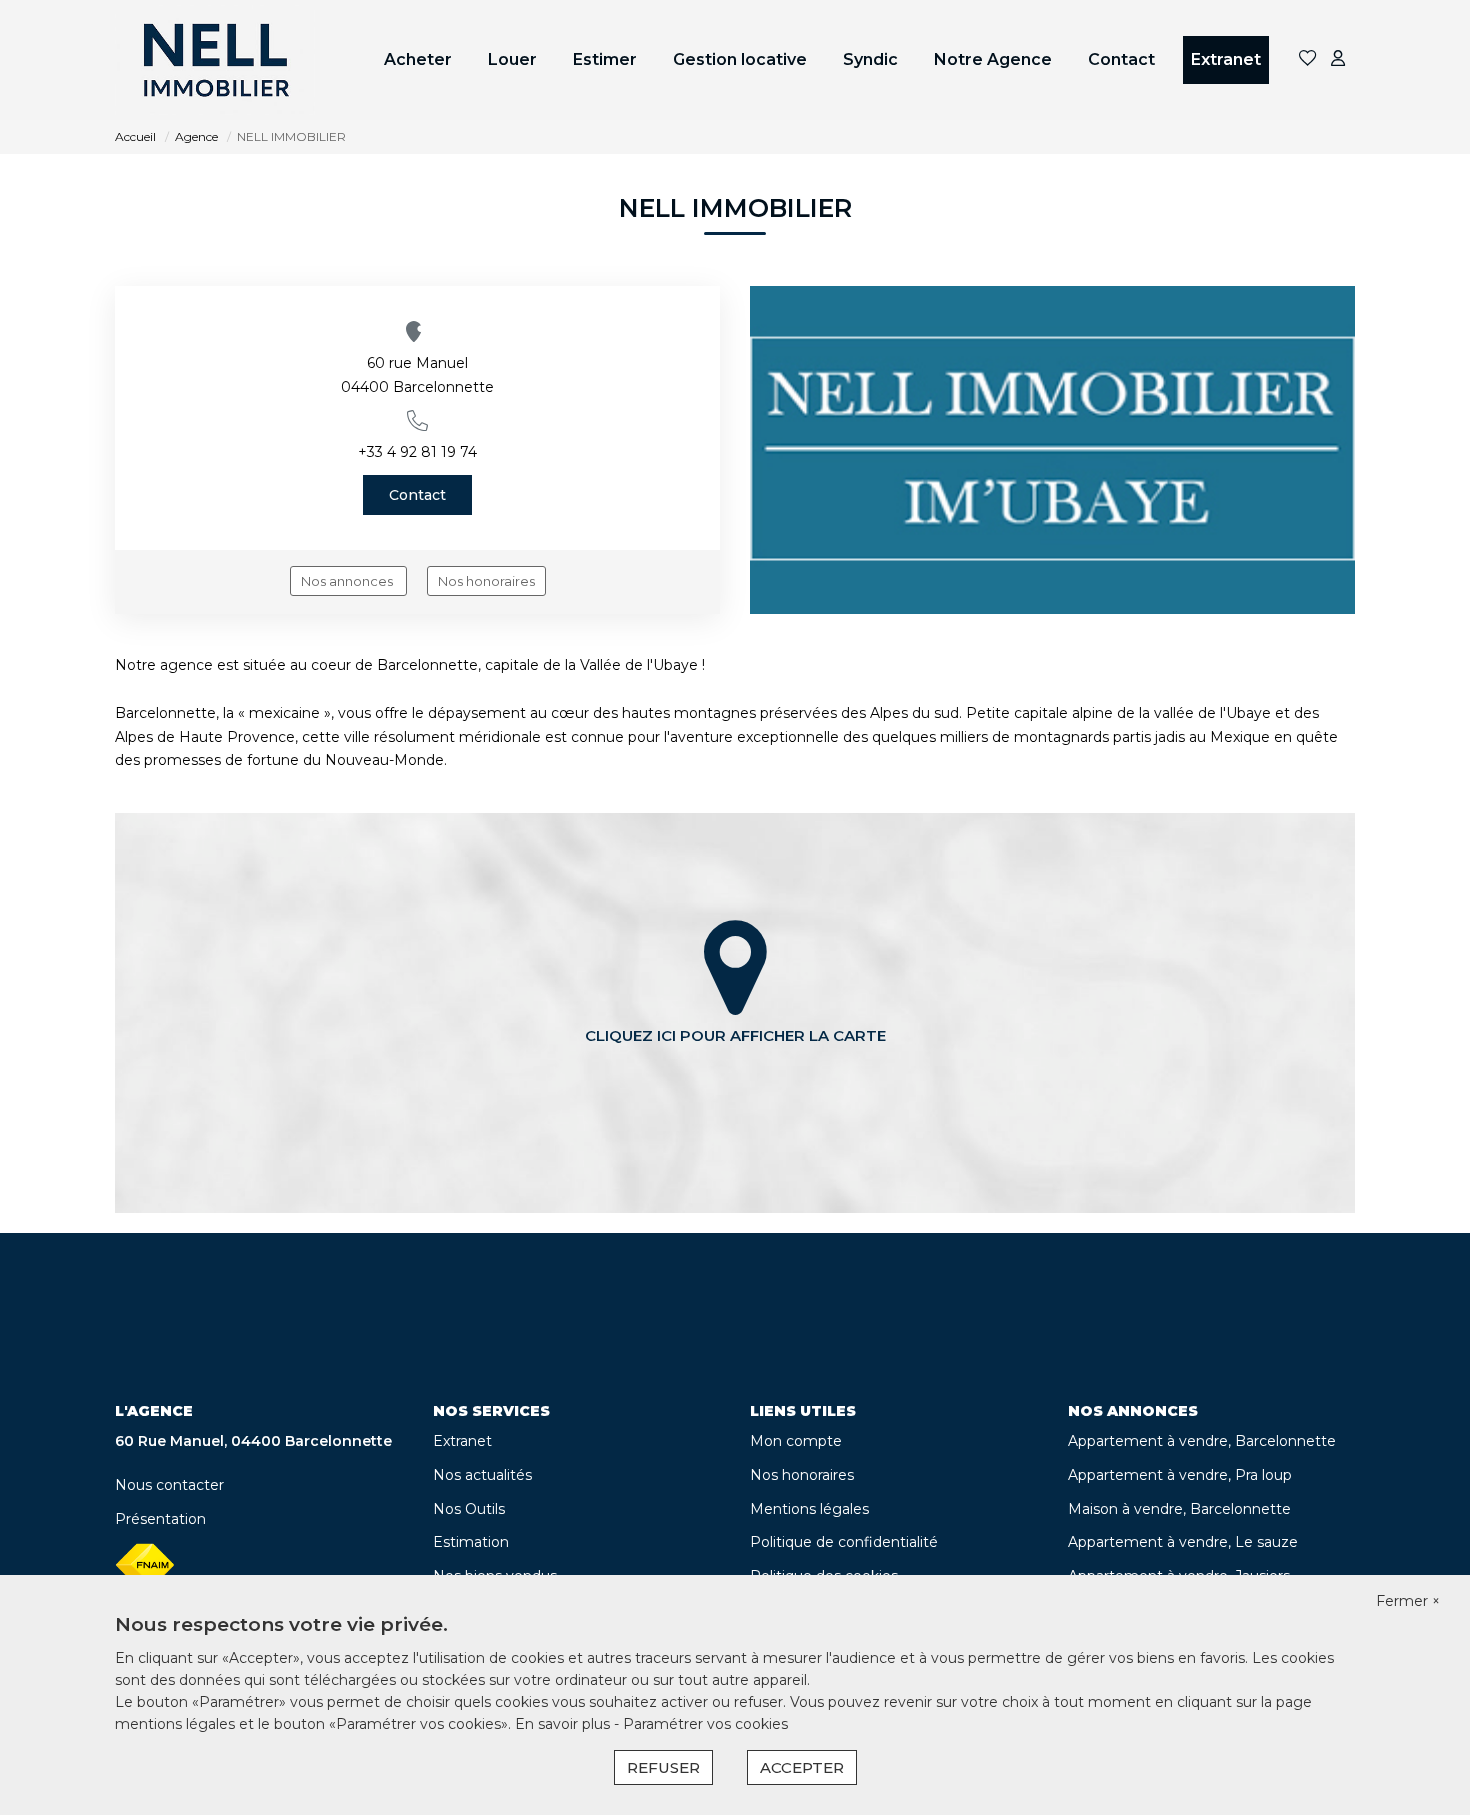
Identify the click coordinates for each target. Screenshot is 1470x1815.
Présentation (160, 1519)
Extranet (1226, 59)
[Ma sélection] (1308, 59)
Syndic (870, 59)
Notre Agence (993, 59)
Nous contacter (169, 1485)
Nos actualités (482, 1475)
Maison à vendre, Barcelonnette (1179, 1509)
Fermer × (1408, 1601)
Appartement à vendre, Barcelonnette (1202, 1441)
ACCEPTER (802, 1767)
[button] (417, 420)
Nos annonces (348, 581)
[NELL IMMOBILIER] (215, 60)
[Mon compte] (1338, 59)
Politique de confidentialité (844, 1542)
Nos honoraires (486, 581)
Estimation (471, 1542)
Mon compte (796, 1441)
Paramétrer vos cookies (705, 1724)
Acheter (418, 59)
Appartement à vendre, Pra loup (1180, 1475)
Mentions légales (809, 1509)
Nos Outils (469, 1509)
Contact (1121, 59)
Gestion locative (740, 59)
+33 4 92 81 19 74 (417, 452)
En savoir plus (564, 1724)
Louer (512, 59)
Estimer (605, 59)
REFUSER (663, 1767)
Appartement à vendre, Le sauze (1183, 1542)
